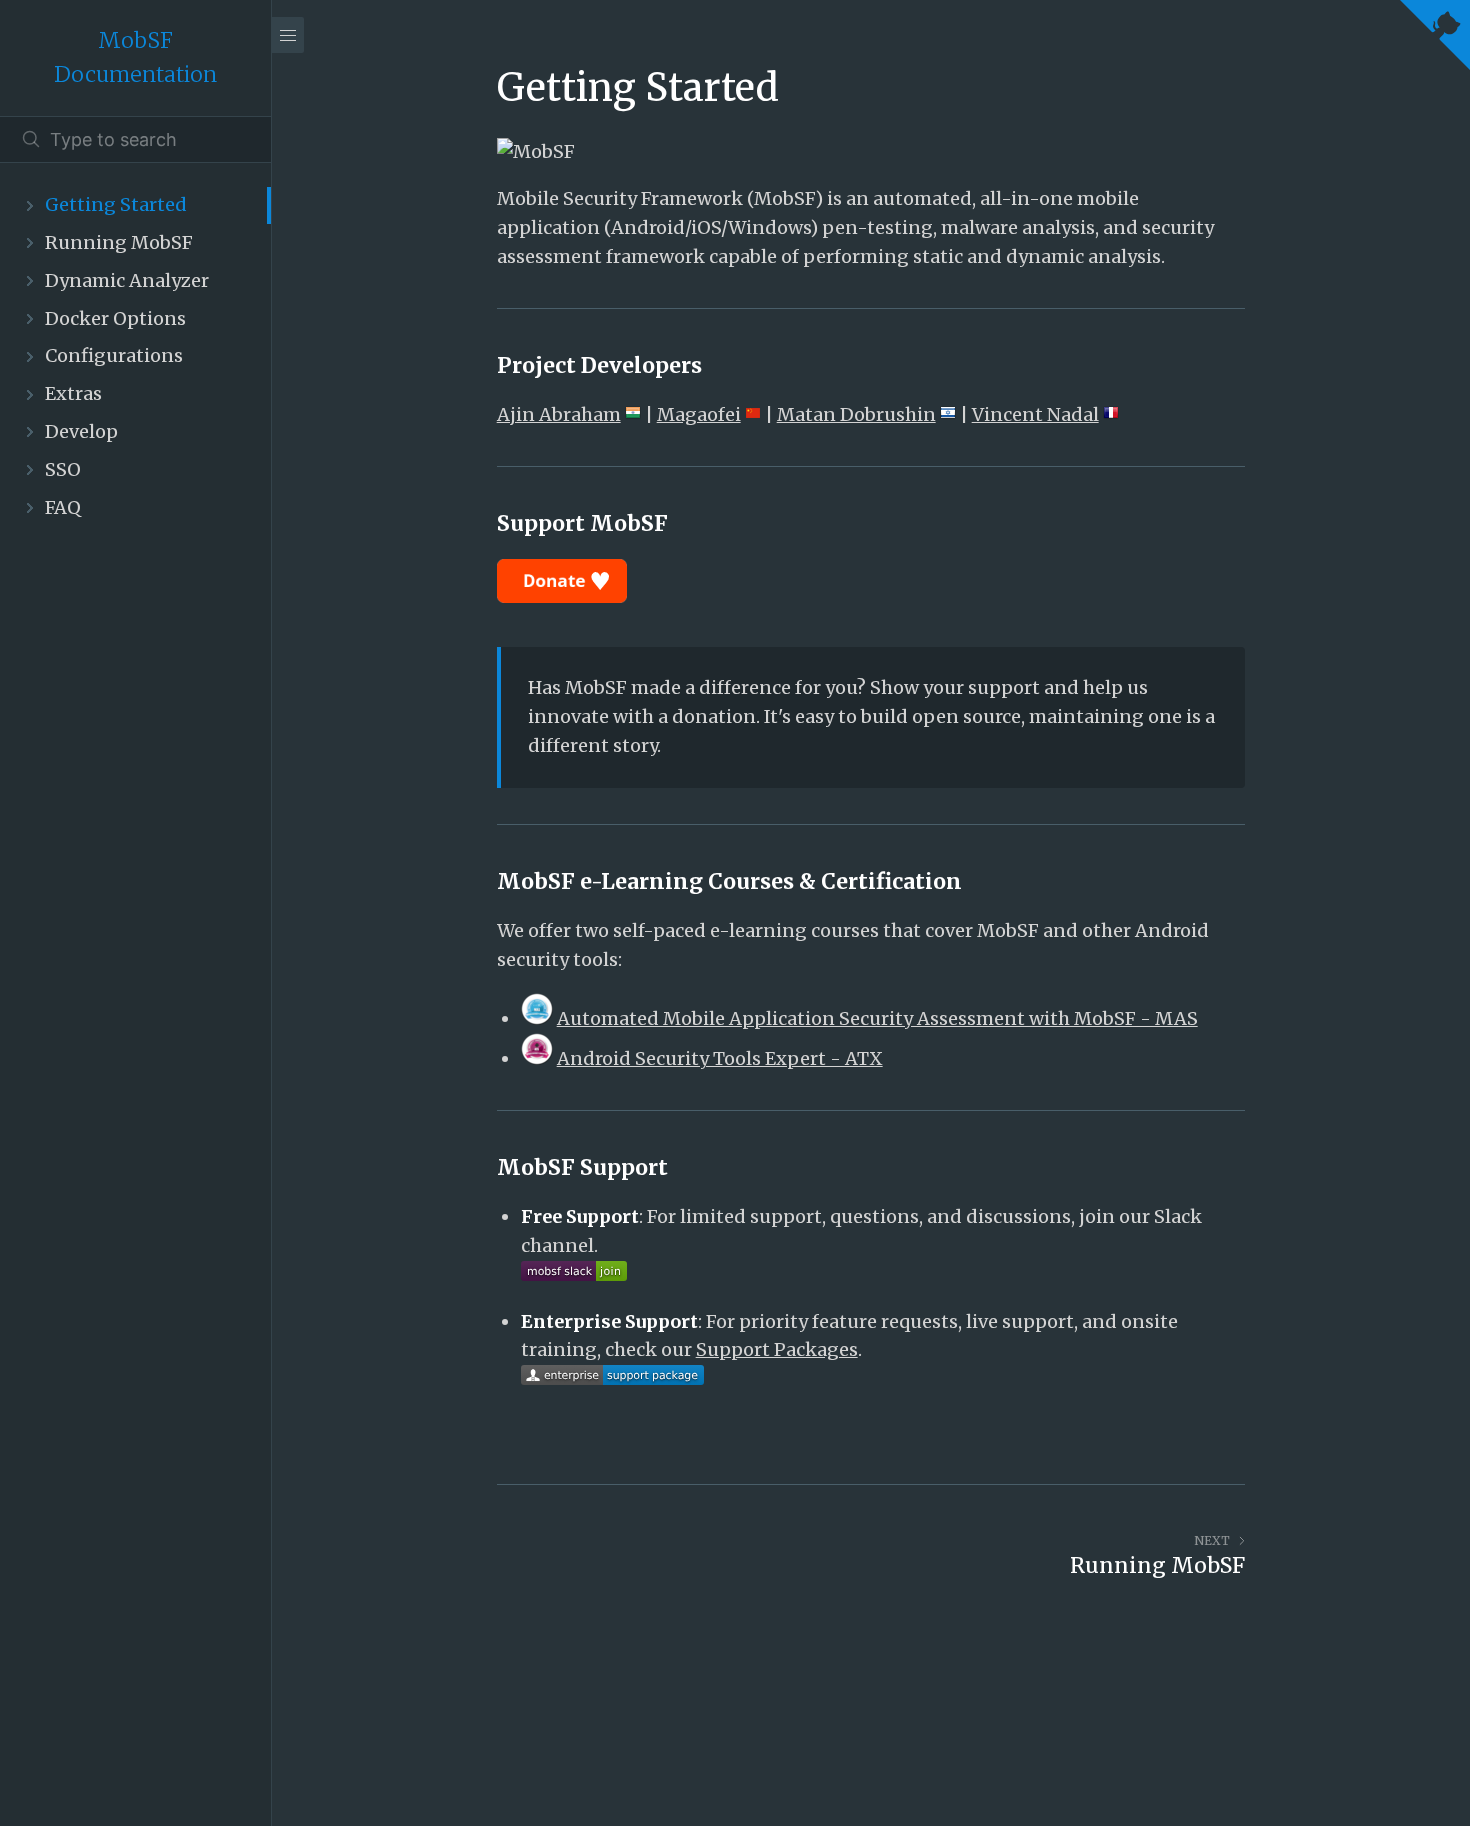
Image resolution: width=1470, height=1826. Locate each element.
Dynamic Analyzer (127, 280)
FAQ (63, 507)
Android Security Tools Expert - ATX (720, 1058)
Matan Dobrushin (856, 414)
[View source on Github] (1435, 39)
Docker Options (115, 318)
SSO (63, 469)
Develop (81, 431)
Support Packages (777, 1349)
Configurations (114, 355)
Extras (73, 393)
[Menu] (288, 35)
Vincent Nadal (1035, 414)
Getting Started (116, 204)
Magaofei (699, 414)
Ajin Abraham (559, 414)
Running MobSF (119, 242)
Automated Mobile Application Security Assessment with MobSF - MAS (877, 1018)
